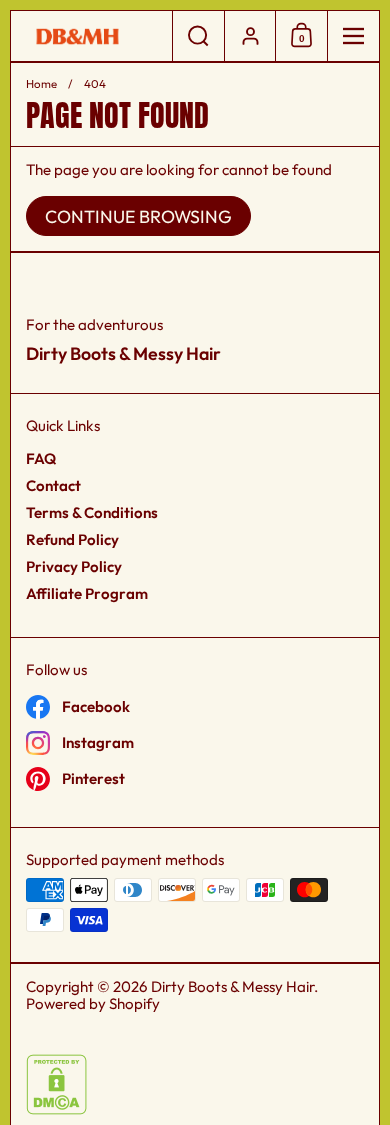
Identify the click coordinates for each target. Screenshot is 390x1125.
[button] (198, 36)
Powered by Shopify (93, 1003)
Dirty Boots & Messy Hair (232, 986)
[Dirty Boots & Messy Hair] (91, 36)
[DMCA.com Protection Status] (56, 1109)
